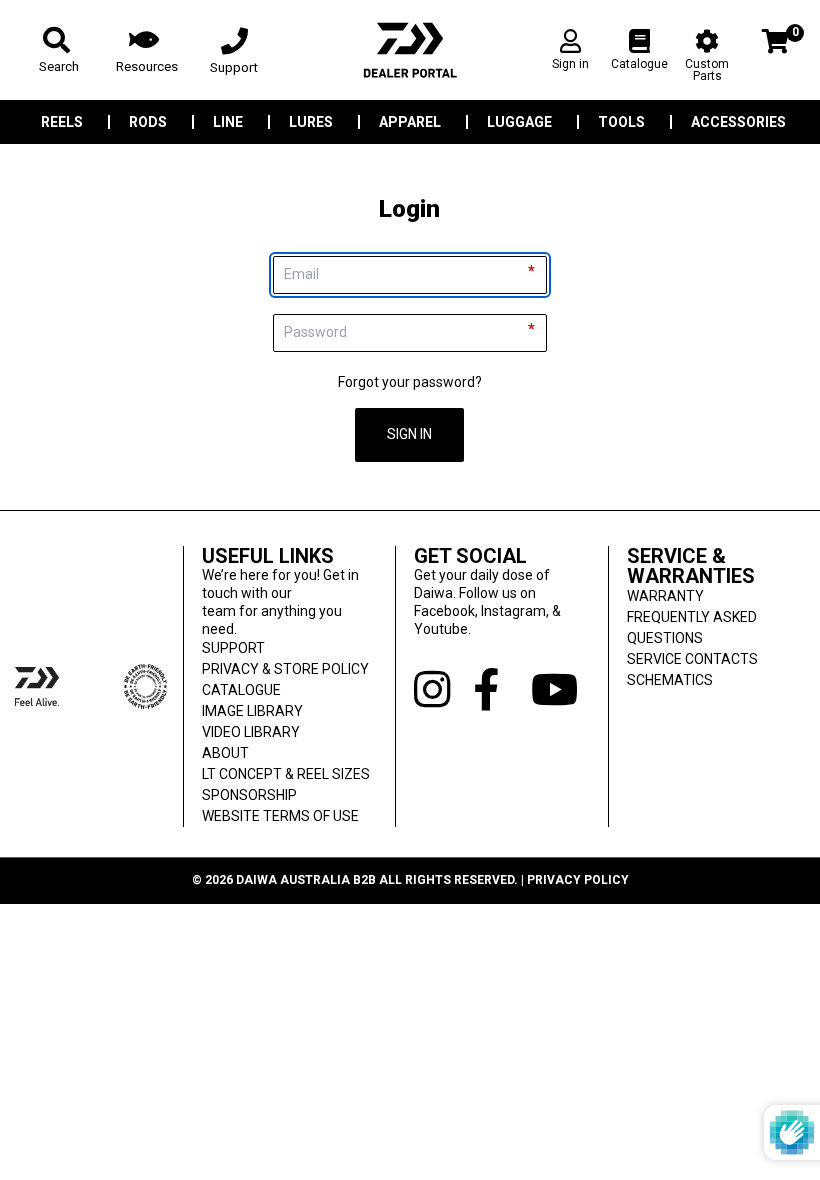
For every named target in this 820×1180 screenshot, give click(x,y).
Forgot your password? (410, 382)
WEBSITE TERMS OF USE (280, 816)
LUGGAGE (519, 122)
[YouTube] (560, 690)
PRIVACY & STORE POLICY (285, 669)
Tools (621, 122)
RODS (148, 122)
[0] (775, 55)
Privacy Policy (578, 880)
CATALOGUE (241, 690)
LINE (228, 122)
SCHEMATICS (670, 680)
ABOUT (225, 753)
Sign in (570, 64)
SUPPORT (233, 648)
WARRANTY (665, 596)
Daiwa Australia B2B (306, 880)
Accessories (738, 122)
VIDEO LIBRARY (251, 732)
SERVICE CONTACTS (692, 659)
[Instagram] (443, 690)
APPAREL (410, 122)
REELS (62, 122)
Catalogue (639, 64)
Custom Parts (707, 69)
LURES (311, 122)
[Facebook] (502, 690)
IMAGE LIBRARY (252, 711)
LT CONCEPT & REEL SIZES (286, 774)
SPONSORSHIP (249, 795)
